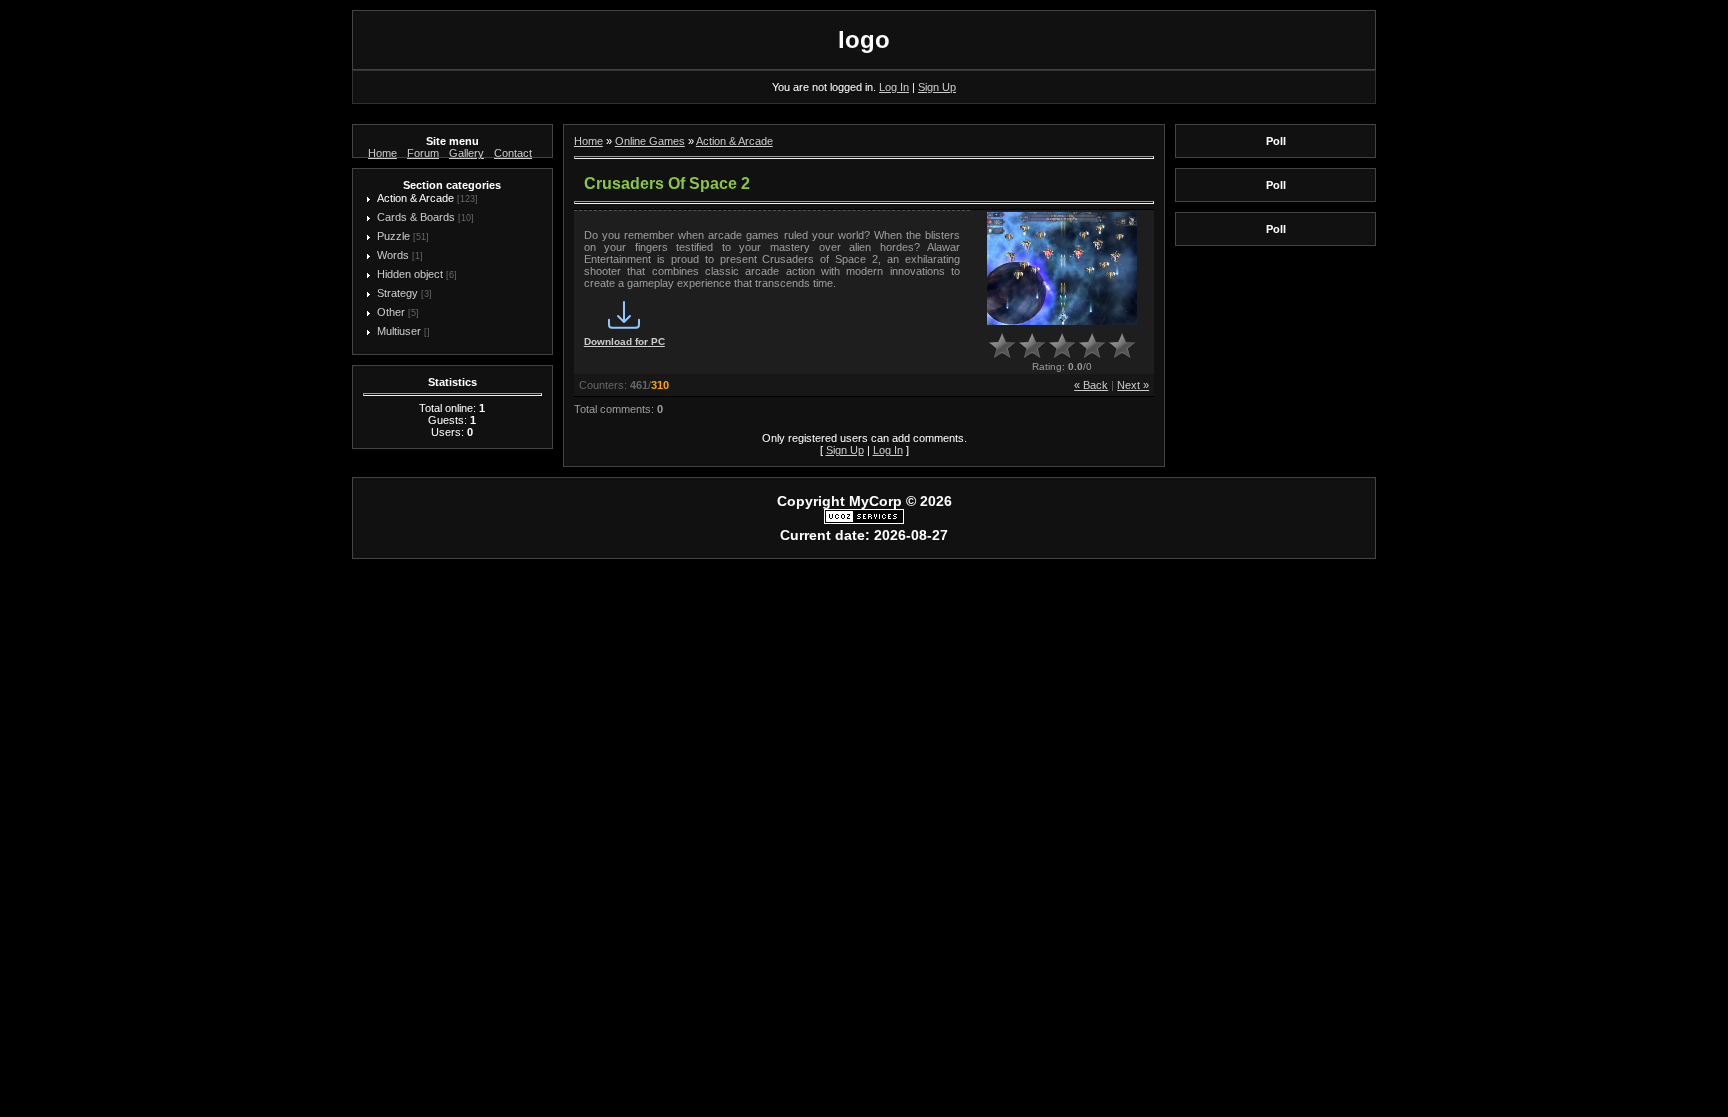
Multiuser (399, 331)
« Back (1091, 385)
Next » (1133, 385)
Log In (894, 87)
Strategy (397, 293)
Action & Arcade (415, 198)
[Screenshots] (1062, 268)
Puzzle (393, 236)
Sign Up (937, 87)
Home (588, 141)
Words (393, 255)
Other (391, 312)
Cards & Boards (416, 217)
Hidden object (410, 274)
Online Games (650, 141)
